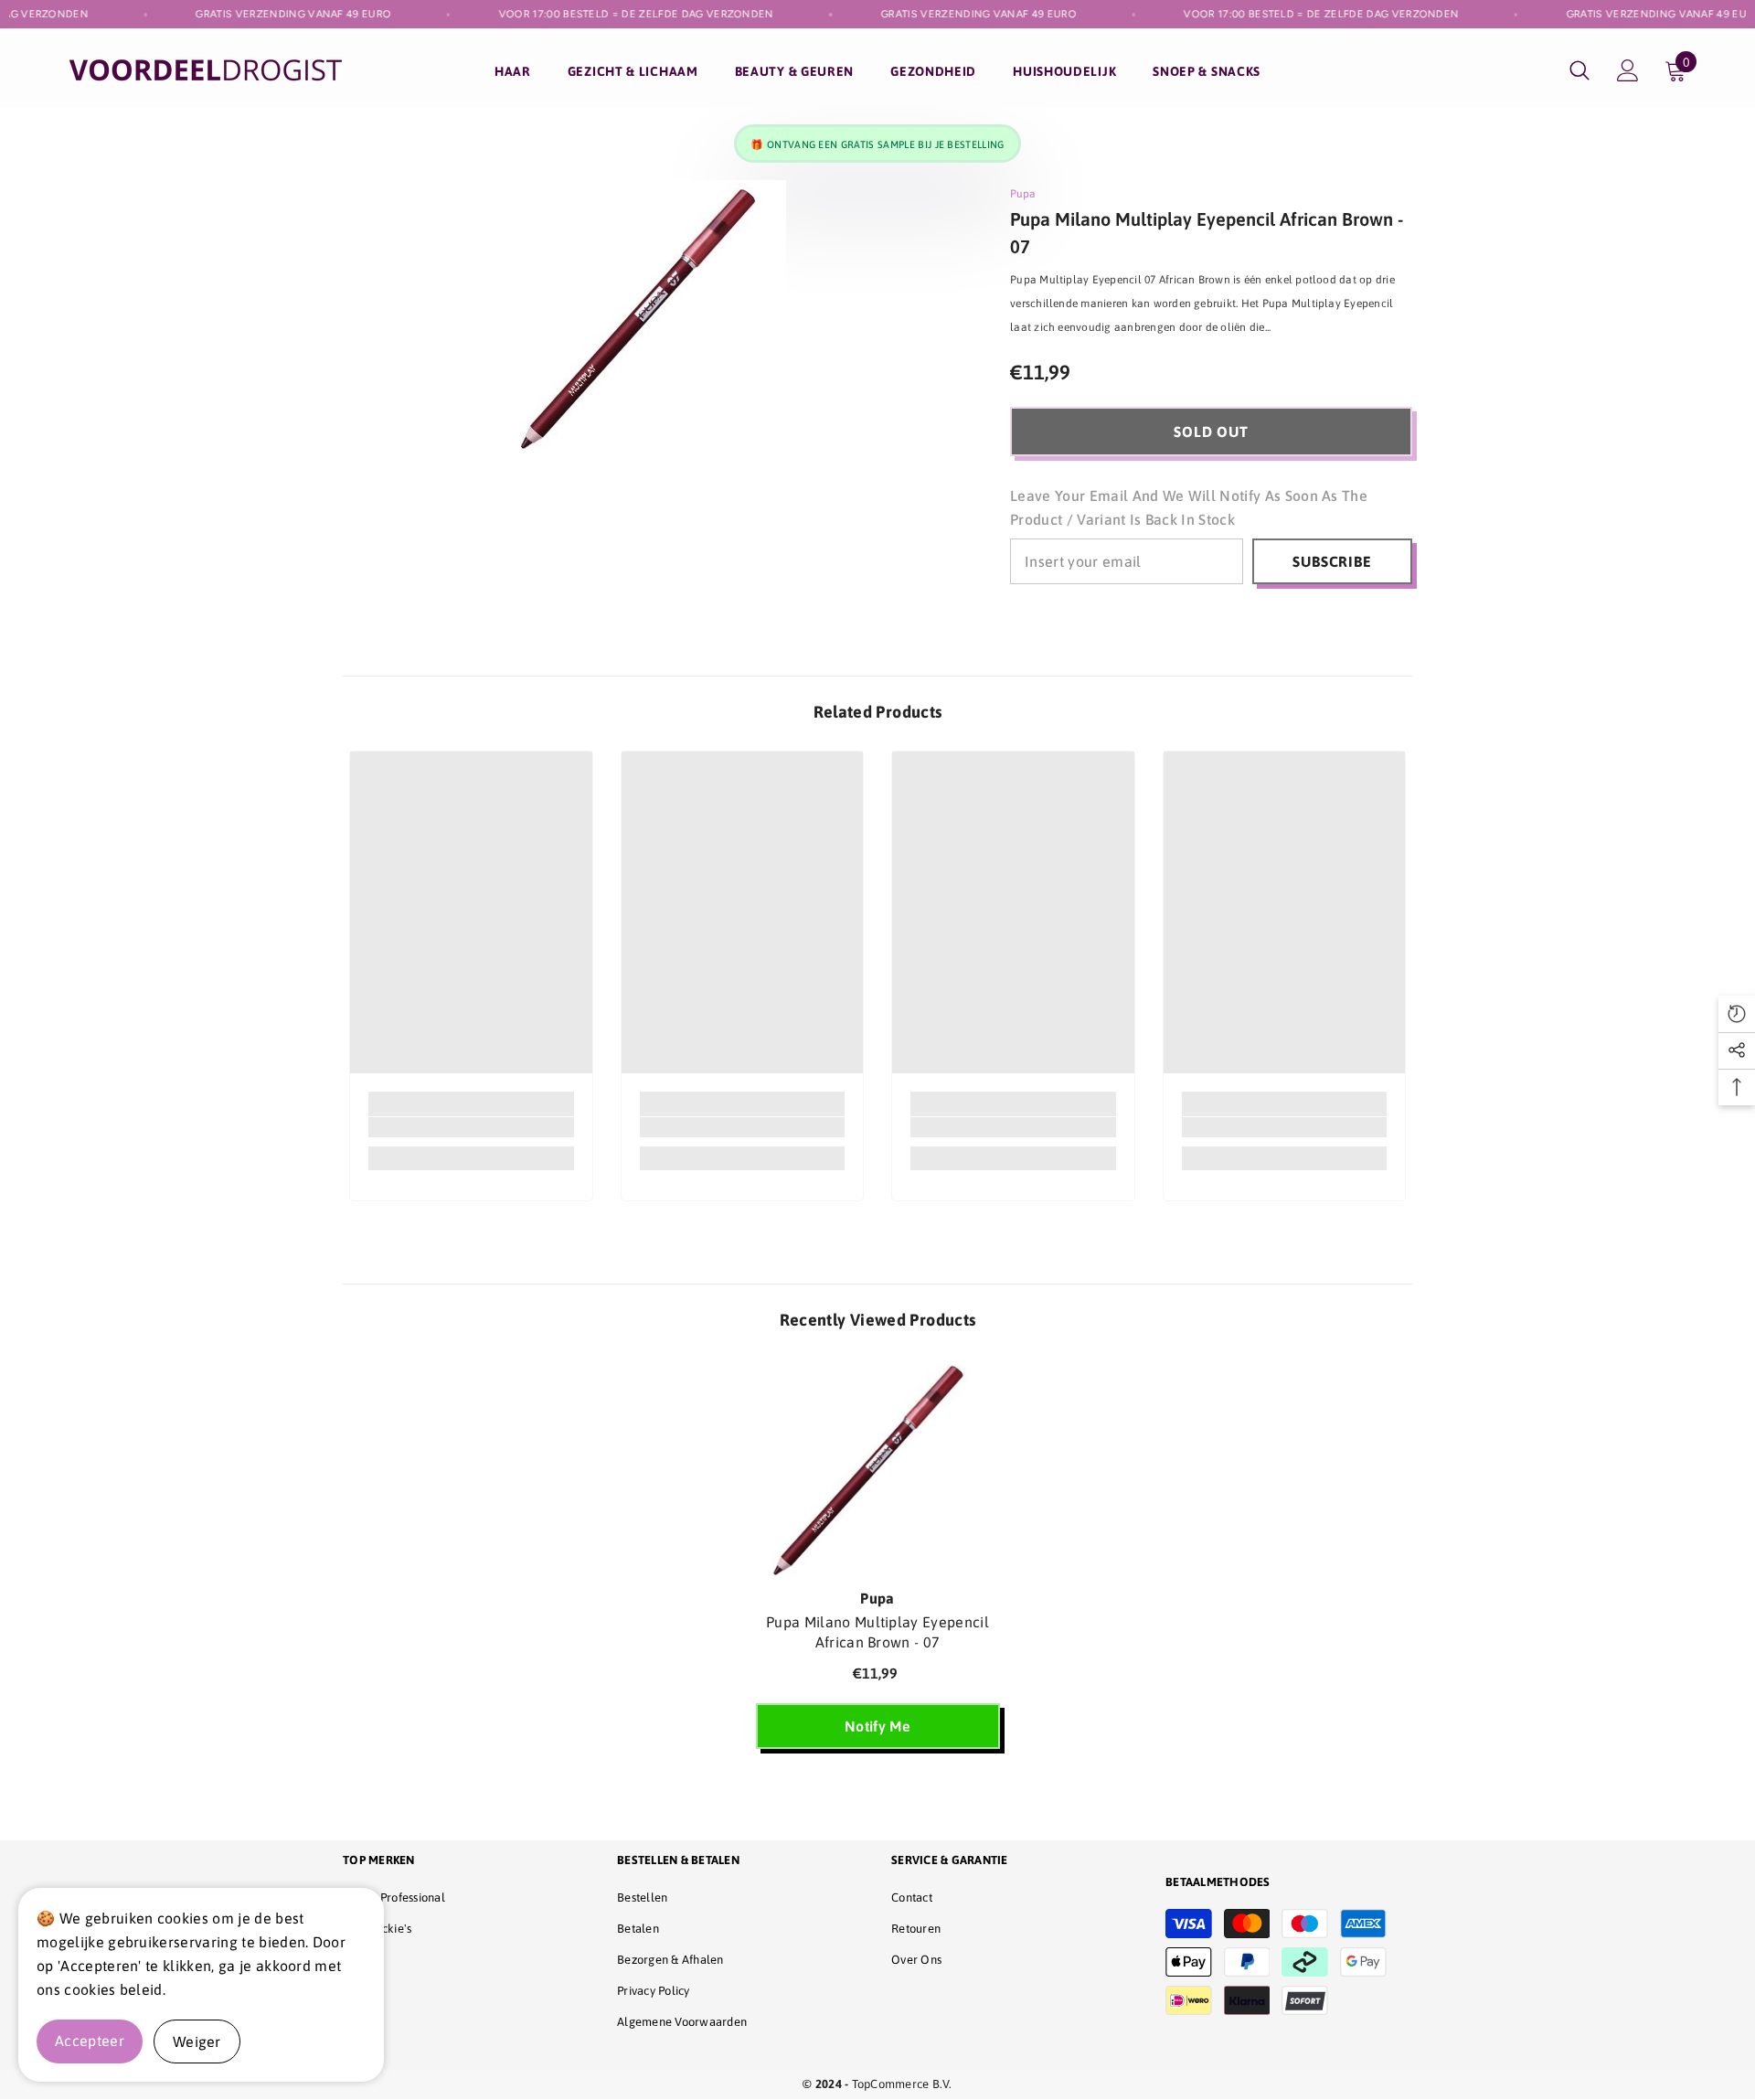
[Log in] (1628, 70)
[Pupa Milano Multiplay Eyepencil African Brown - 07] (878, 1468)
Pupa (1023, 194)
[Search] (1579, 70)
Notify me (877, 1726)
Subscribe (1332, 561)
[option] (878, 1563)
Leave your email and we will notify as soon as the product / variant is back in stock (1189, 507)
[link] (471, 1127)
